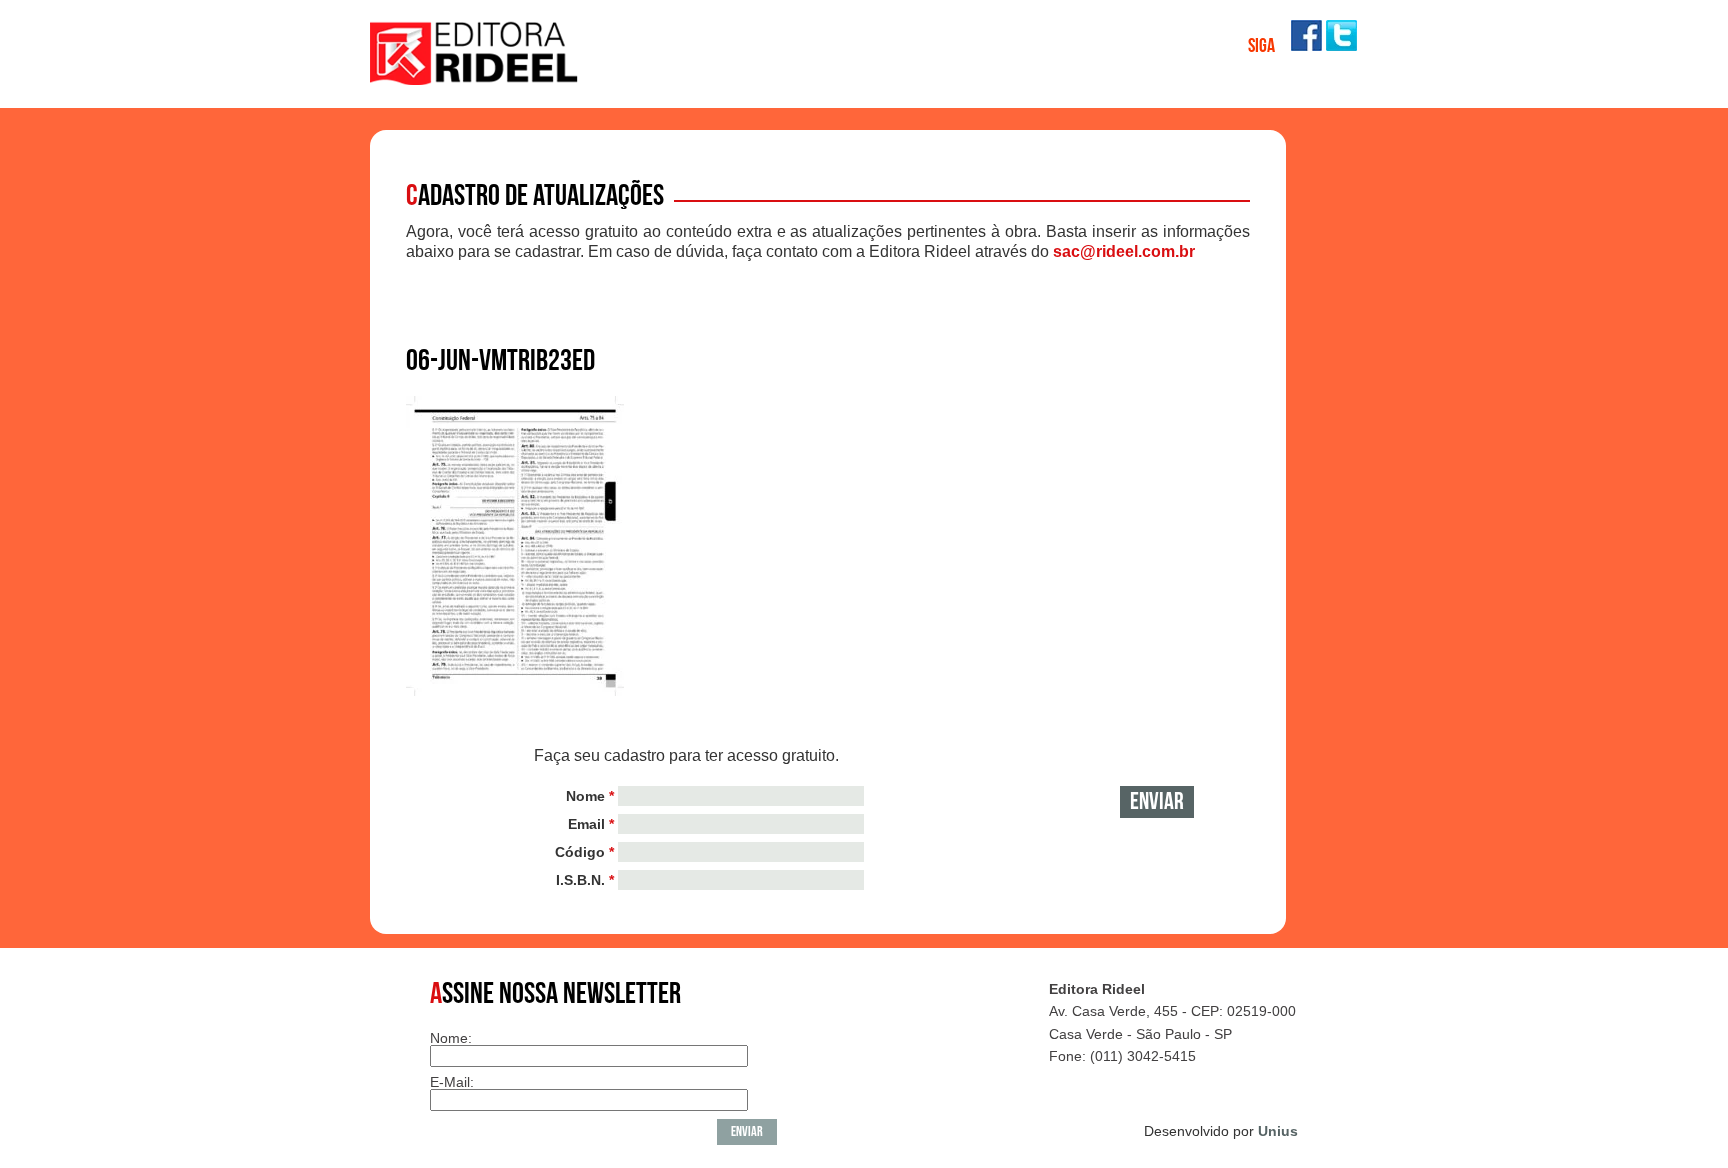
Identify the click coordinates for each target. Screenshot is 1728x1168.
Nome (590, 796)
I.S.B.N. (585, 880)
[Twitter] (1341, 45)
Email (591, 824)
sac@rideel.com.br (1124, 251)
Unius (1278, 1131)
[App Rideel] (475, 79)
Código (584, 852)
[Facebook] (1306, 45)
